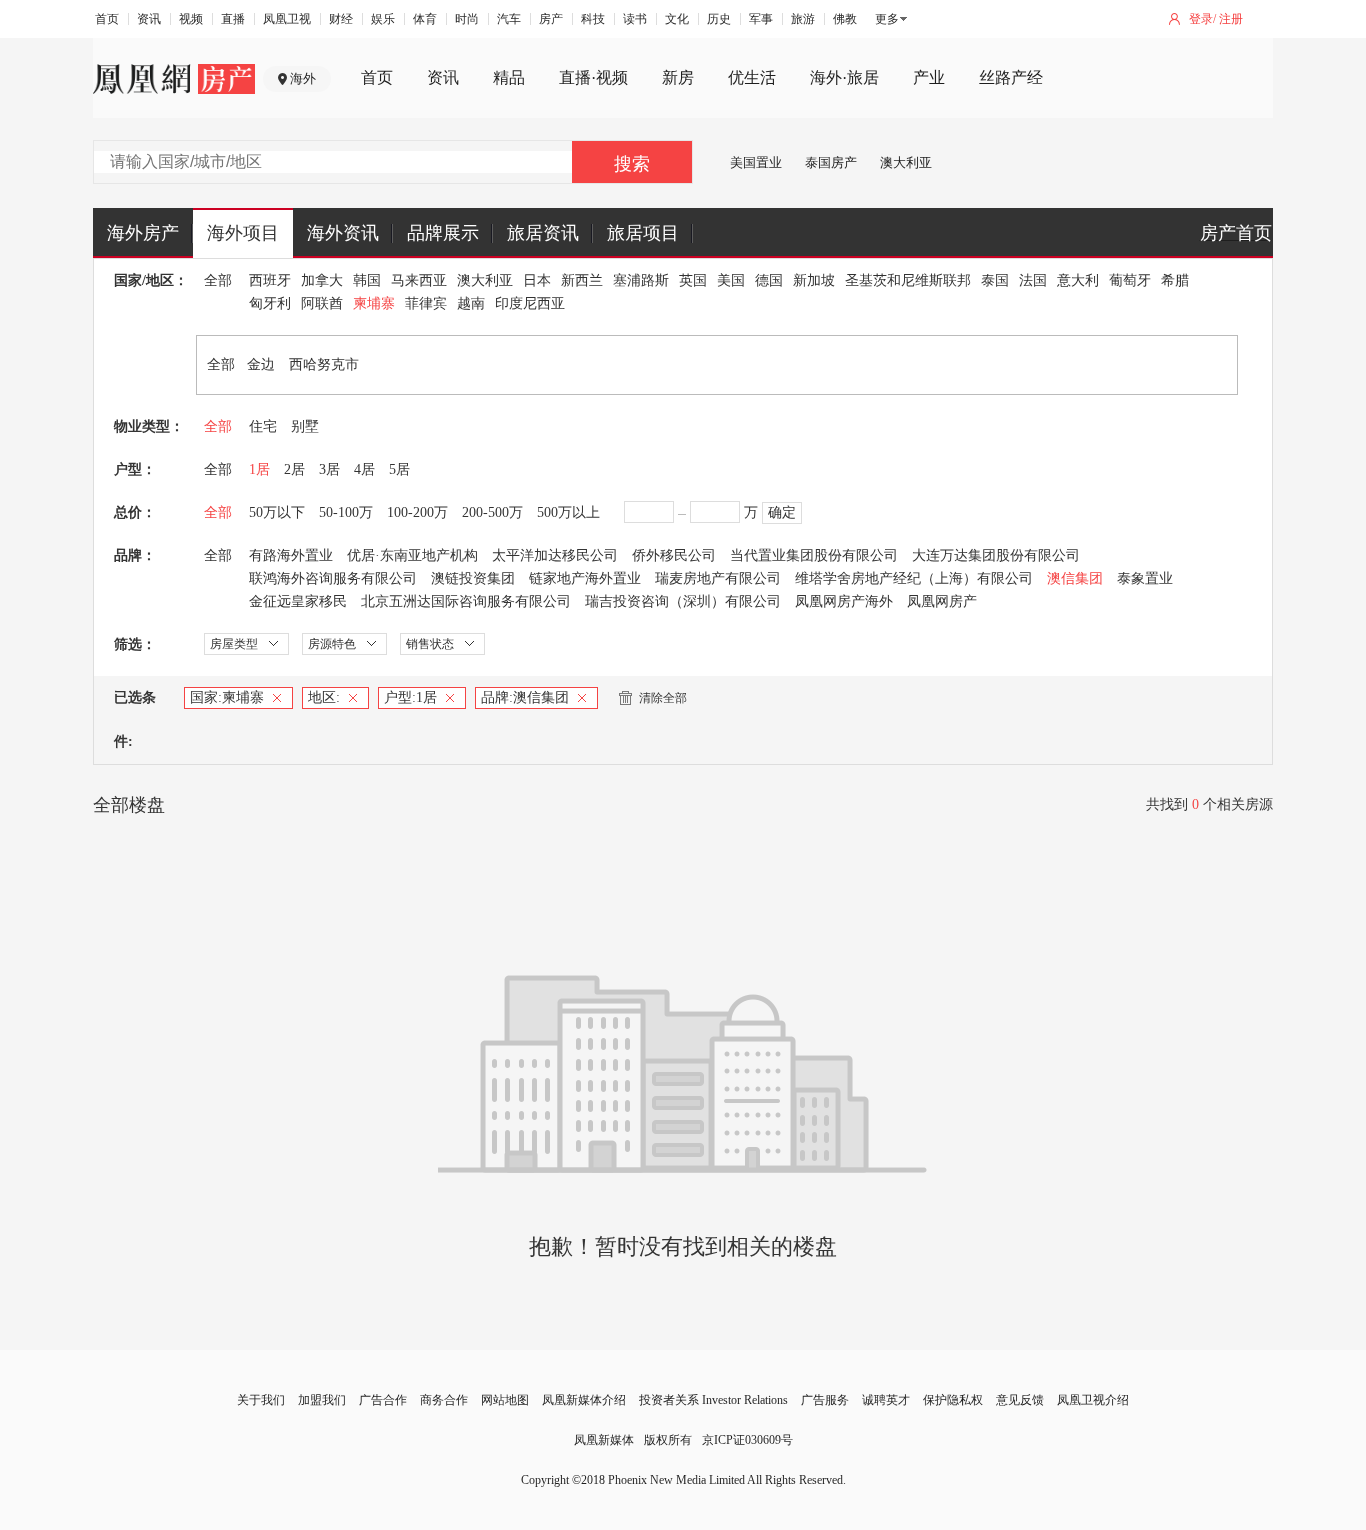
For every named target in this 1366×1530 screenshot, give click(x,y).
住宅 (263, 426)
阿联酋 (322, 303)
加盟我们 (322, 1400)
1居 (259, 469)
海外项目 (243, 233)
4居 (364, 469)
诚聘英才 (886, 1400)
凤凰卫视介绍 (1093, 1400)
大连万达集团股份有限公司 (996, 555)
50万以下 (277, 512)
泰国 (995, 280)
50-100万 (346, 512)
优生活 (752, 77)
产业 (929, 77)
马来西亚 (419, 280)
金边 (261, 364)
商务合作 (444, 1400)
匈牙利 (270, 303)
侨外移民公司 (674, 555)
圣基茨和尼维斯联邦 (908, 280)
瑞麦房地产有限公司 (718, 578)
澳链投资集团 (473, 578)
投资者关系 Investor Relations (713, 1400)
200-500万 (492, 512)
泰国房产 (831, 162)
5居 (399, 469)
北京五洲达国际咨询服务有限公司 (466, 601)
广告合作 (383, 1400)
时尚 (467, 19)
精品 (509, 77)
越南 (471, 303)
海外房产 (143, 233)
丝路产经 (1011, 77)
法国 (1033, 280)
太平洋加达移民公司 (555, 555)
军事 (761, 19)
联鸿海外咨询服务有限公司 (333, 578)
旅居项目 (643, 233)
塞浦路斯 (641, 280)
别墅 (305, 426)
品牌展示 (443, 233)
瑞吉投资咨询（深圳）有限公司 (683, 601)
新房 (678, 77)
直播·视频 (593, 77)
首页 (107, 19)
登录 (1201, 19)
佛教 (845, 19)
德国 (769, 280)
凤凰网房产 (942, 601)
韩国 (367, 280)
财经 (341, 19)
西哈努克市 (324, 364)
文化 (677, 19)
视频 (191, 19)
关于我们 (261, 1400)
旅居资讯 (543, 233)
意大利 (1078, 280)
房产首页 (1236, 233)
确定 (782, 512)
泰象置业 (1145, 578)
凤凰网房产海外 (844, 601)
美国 (731, 280)
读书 (635, 19)
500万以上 (568, 512)
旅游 (803, 19)
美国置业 (756, 162)
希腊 (1175, 280)
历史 (719, 19)
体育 (425, 19)
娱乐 (383, 19)
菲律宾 (426, 303)
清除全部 (663, 698)
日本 (537, 280)
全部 (218, 280)
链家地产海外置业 (585, 578)
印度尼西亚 (530, 303)
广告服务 (825, 1400)
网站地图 (505, 1400)
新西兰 (582, 280)
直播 (233, 19)
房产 (551, 19)
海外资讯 (343, 233)
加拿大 (322, 280)
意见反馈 (1020, 1400)
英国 (693, 280)
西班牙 (270, 280)
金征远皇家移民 (298, 601)
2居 (294, 469)
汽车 (509, 19)
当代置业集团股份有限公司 (814, 555)
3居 (329, 469)
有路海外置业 (291, 555)
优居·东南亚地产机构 (412, 555)
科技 (593, 19)
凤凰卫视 (287, 19)
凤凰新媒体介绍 (584, 1400)
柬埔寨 (374, 303)
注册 (1231, 19)
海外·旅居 (844, 77)
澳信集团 (1075, 578)
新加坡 (814, 280)
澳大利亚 (906, 162)
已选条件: (135, 719)
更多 (887, 19)
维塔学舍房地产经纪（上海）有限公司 (914, 578)
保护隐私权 (953, 1400)
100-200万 (417, 512)
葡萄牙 (1130, 280)
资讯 (149, 19)
